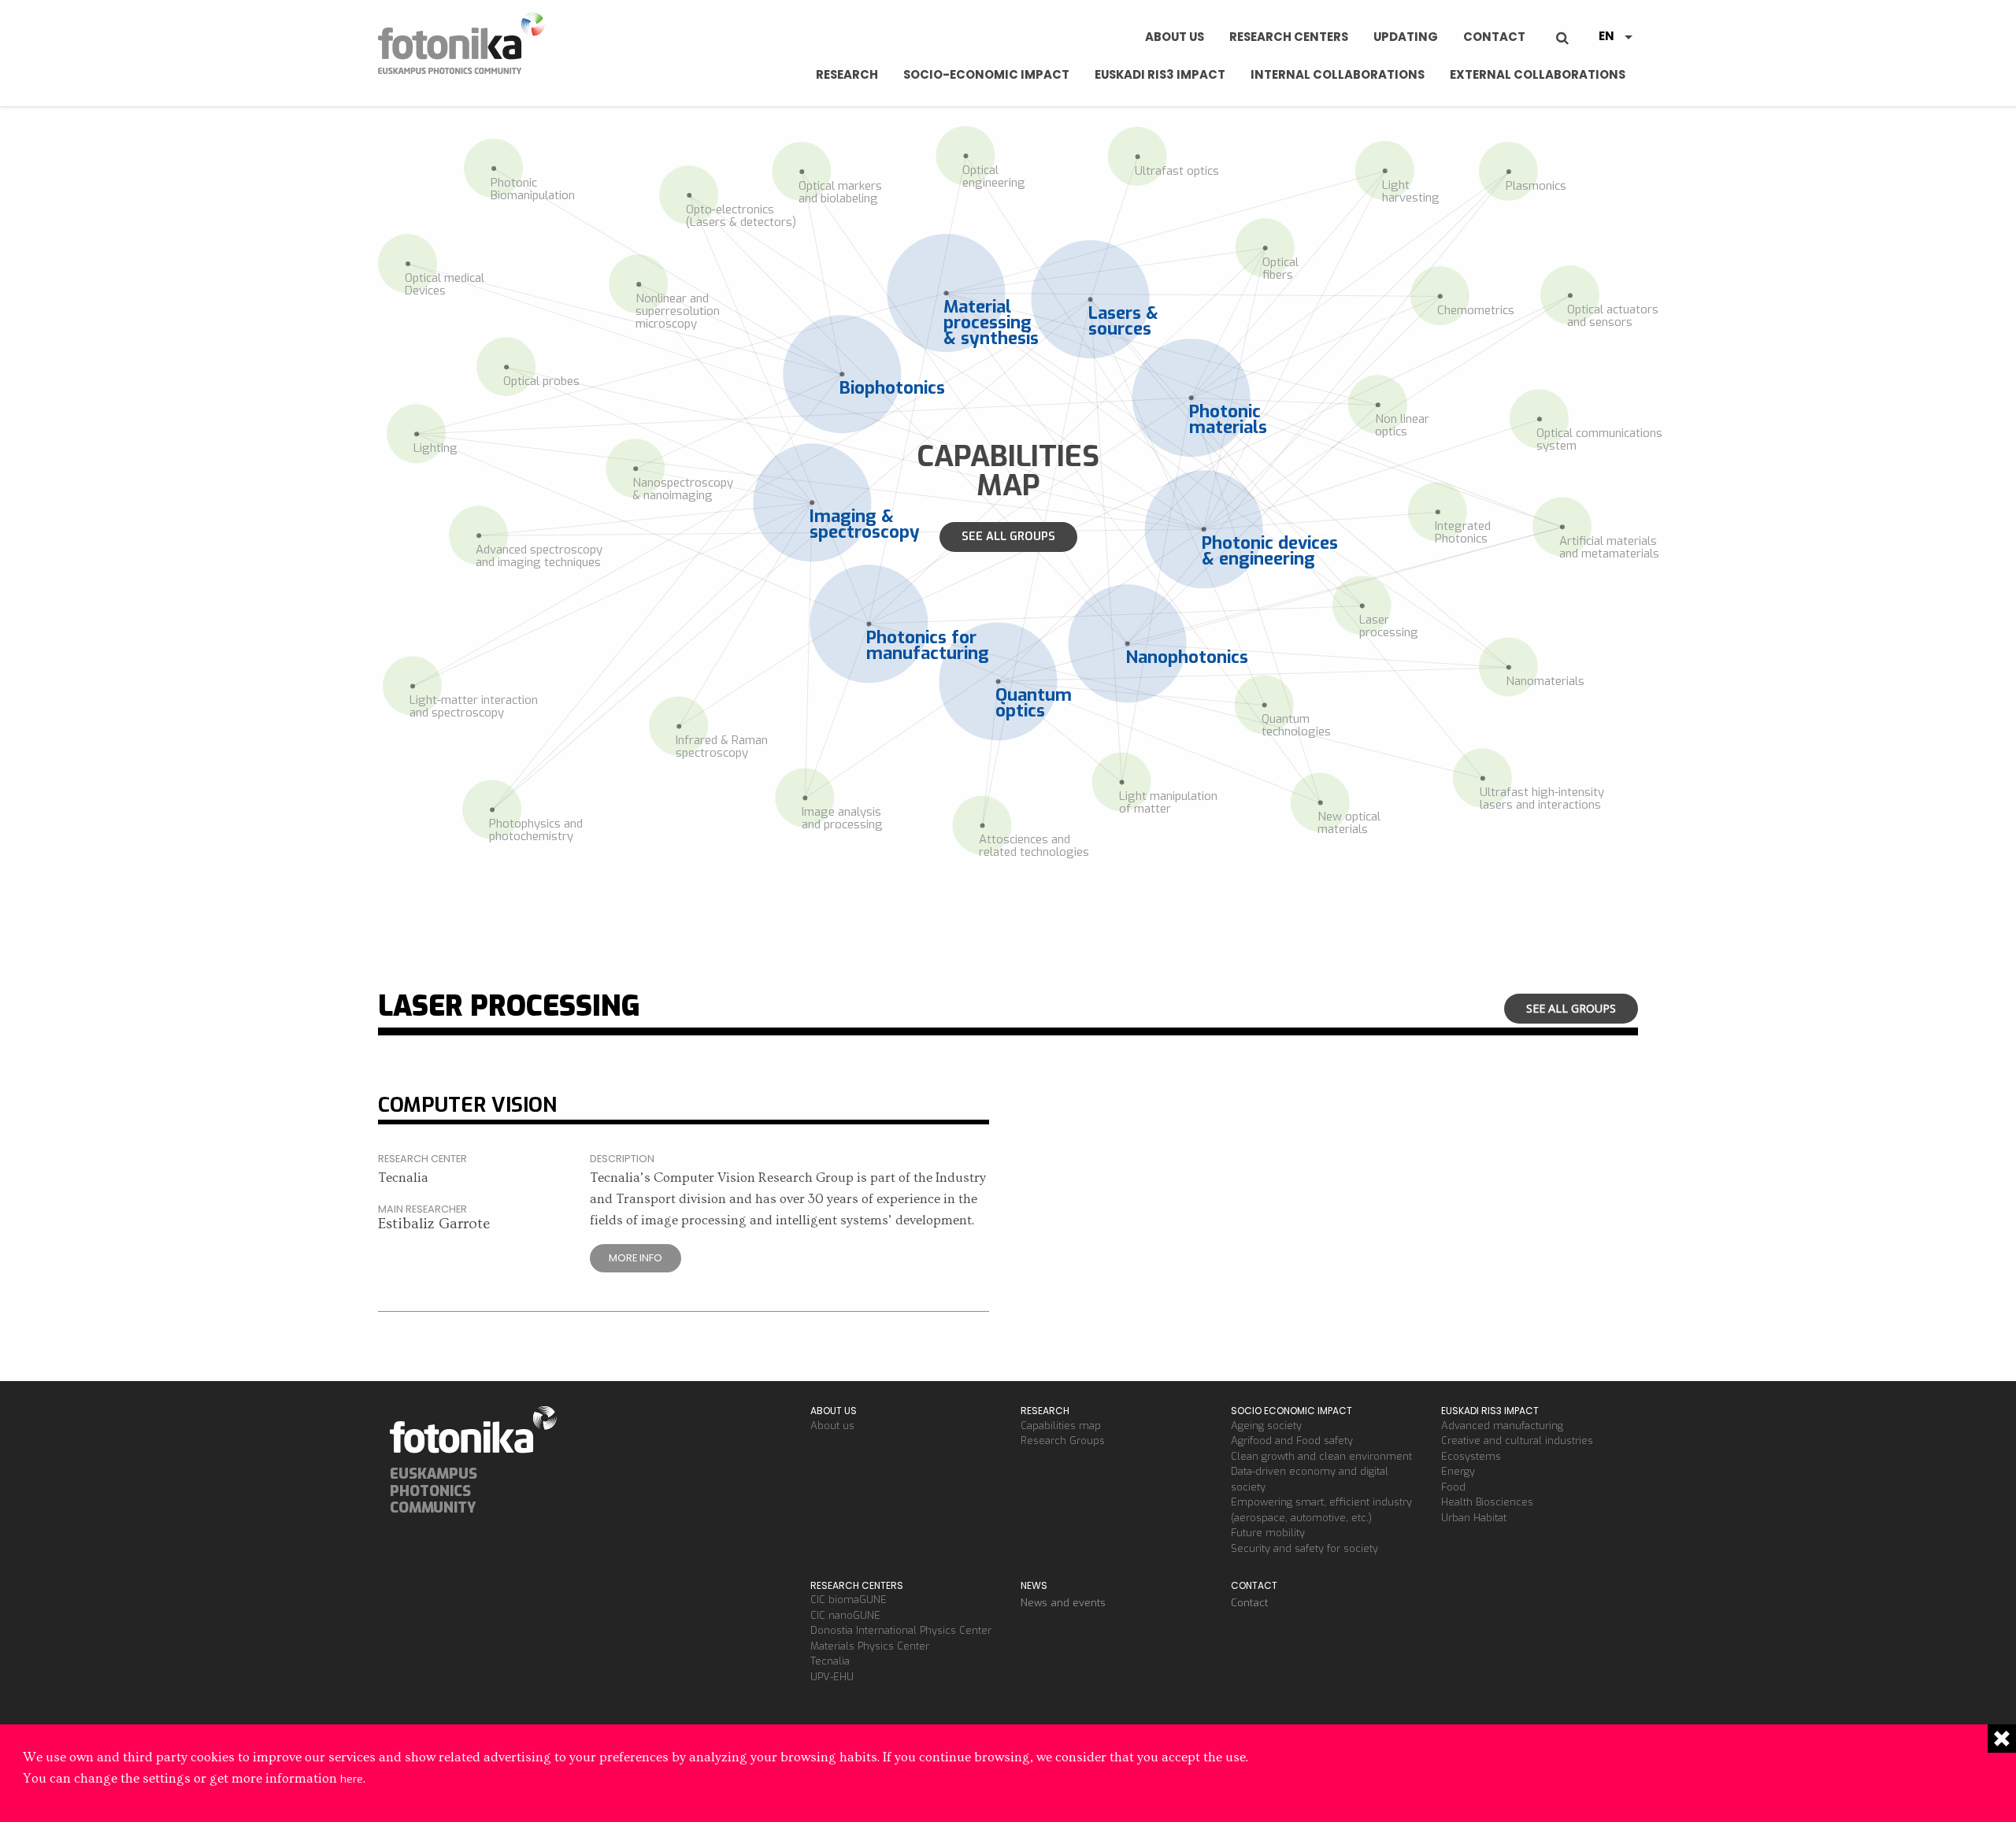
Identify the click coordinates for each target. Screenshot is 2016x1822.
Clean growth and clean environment (1321, 1456)
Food (1453, 1487)
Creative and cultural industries (1517, 1441)
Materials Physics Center (870, 1646)
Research (847, 74)
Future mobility (1268, 1533)
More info (636, 1258)
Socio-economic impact (986, 74)
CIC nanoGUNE (845, 1615)
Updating (1406, 37)
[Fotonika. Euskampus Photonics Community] (465, 43)
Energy (1458, 1471)
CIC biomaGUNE (849, 1600)
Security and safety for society (1304, 1548)
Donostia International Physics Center (901, 1630)
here (352, 1779)
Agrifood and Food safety (1292, 1441)
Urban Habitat (1474, 1518)
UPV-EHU (832, 1677)
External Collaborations (1538, 74)
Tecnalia (830, 1661)
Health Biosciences (1487, 1502)
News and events (1063, 1603)
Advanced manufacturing (1502, 1426)
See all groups (1008, 537)
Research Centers (1289, 37)
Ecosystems (1471, 1456)
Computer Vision (467, 1105)
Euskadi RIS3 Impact (1160, 74)
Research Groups (1063, 1441)
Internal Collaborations (1338, 74)
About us (1175, 37)
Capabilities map (1061, 1426)
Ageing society (1266, 1426)
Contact (1494, 37)
